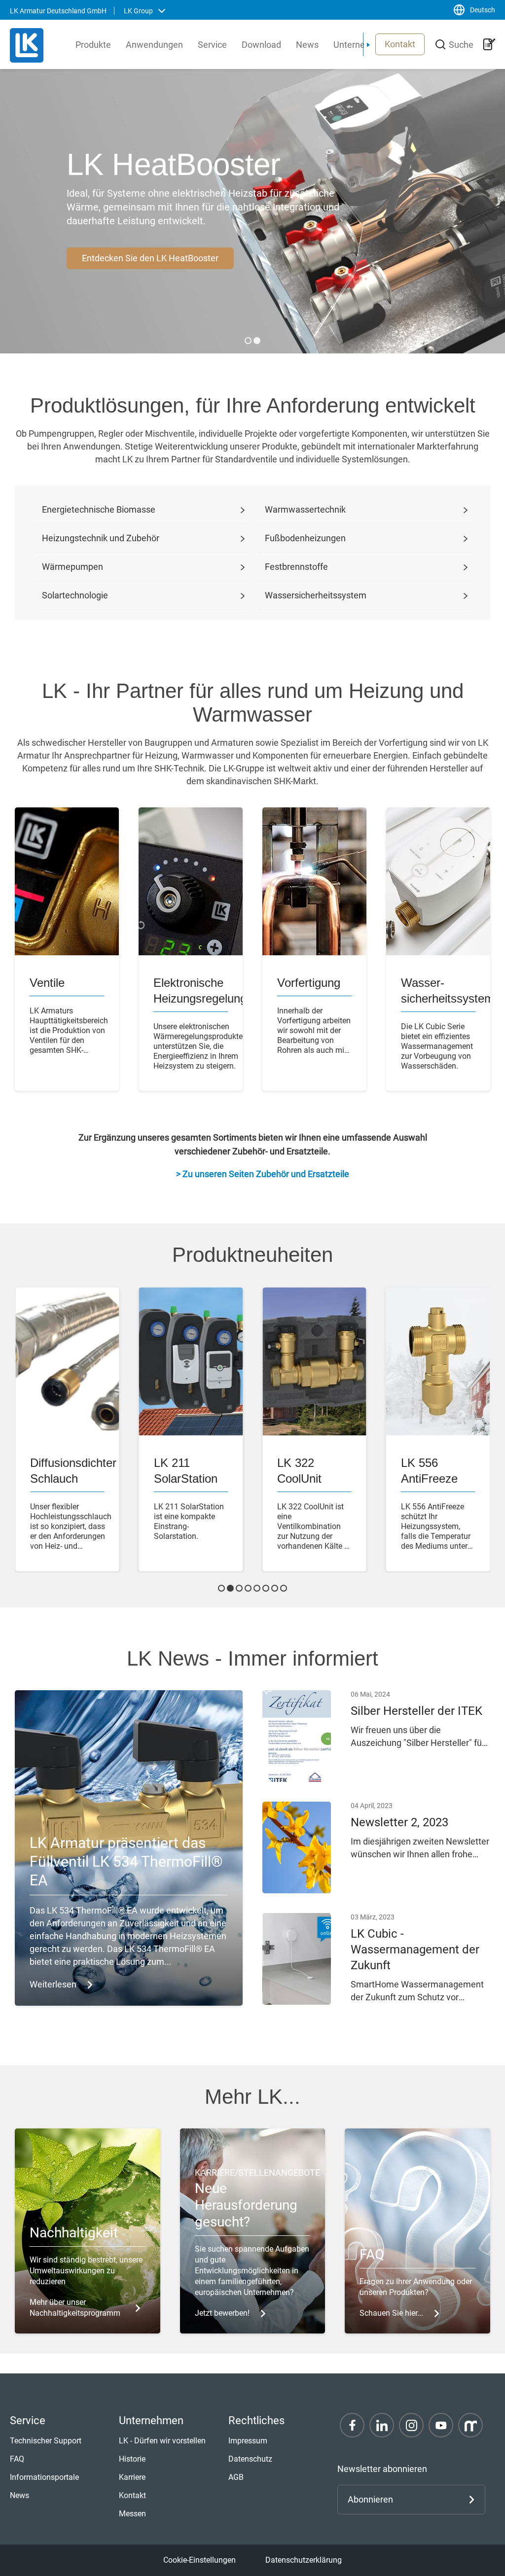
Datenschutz (250, 2459)
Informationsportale (44, 2477)
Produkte (93, 45)
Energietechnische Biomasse (99, 509)
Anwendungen (154, 45)
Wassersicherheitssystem (316, 595)
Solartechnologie (75, 595)
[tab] (248, 341)
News (307, 45)
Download (261, 45)
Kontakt (400, 44)
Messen (132, 2514)
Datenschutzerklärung (304, 2560)
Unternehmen (361, 45)
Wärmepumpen (72, 567)
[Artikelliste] (489, 44)
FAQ (17, 2459)
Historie (132, 2459)
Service (212, 45)
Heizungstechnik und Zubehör (101, 538)
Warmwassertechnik (305, 509)
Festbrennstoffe (296, 567)
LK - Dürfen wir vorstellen (162, 2441)
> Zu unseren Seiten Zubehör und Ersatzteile (263, 1174)
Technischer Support (46, 2441)
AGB (236, 2477)
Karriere (132, 2477)
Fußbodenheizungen (305, 538)
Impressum (248, 2441)
